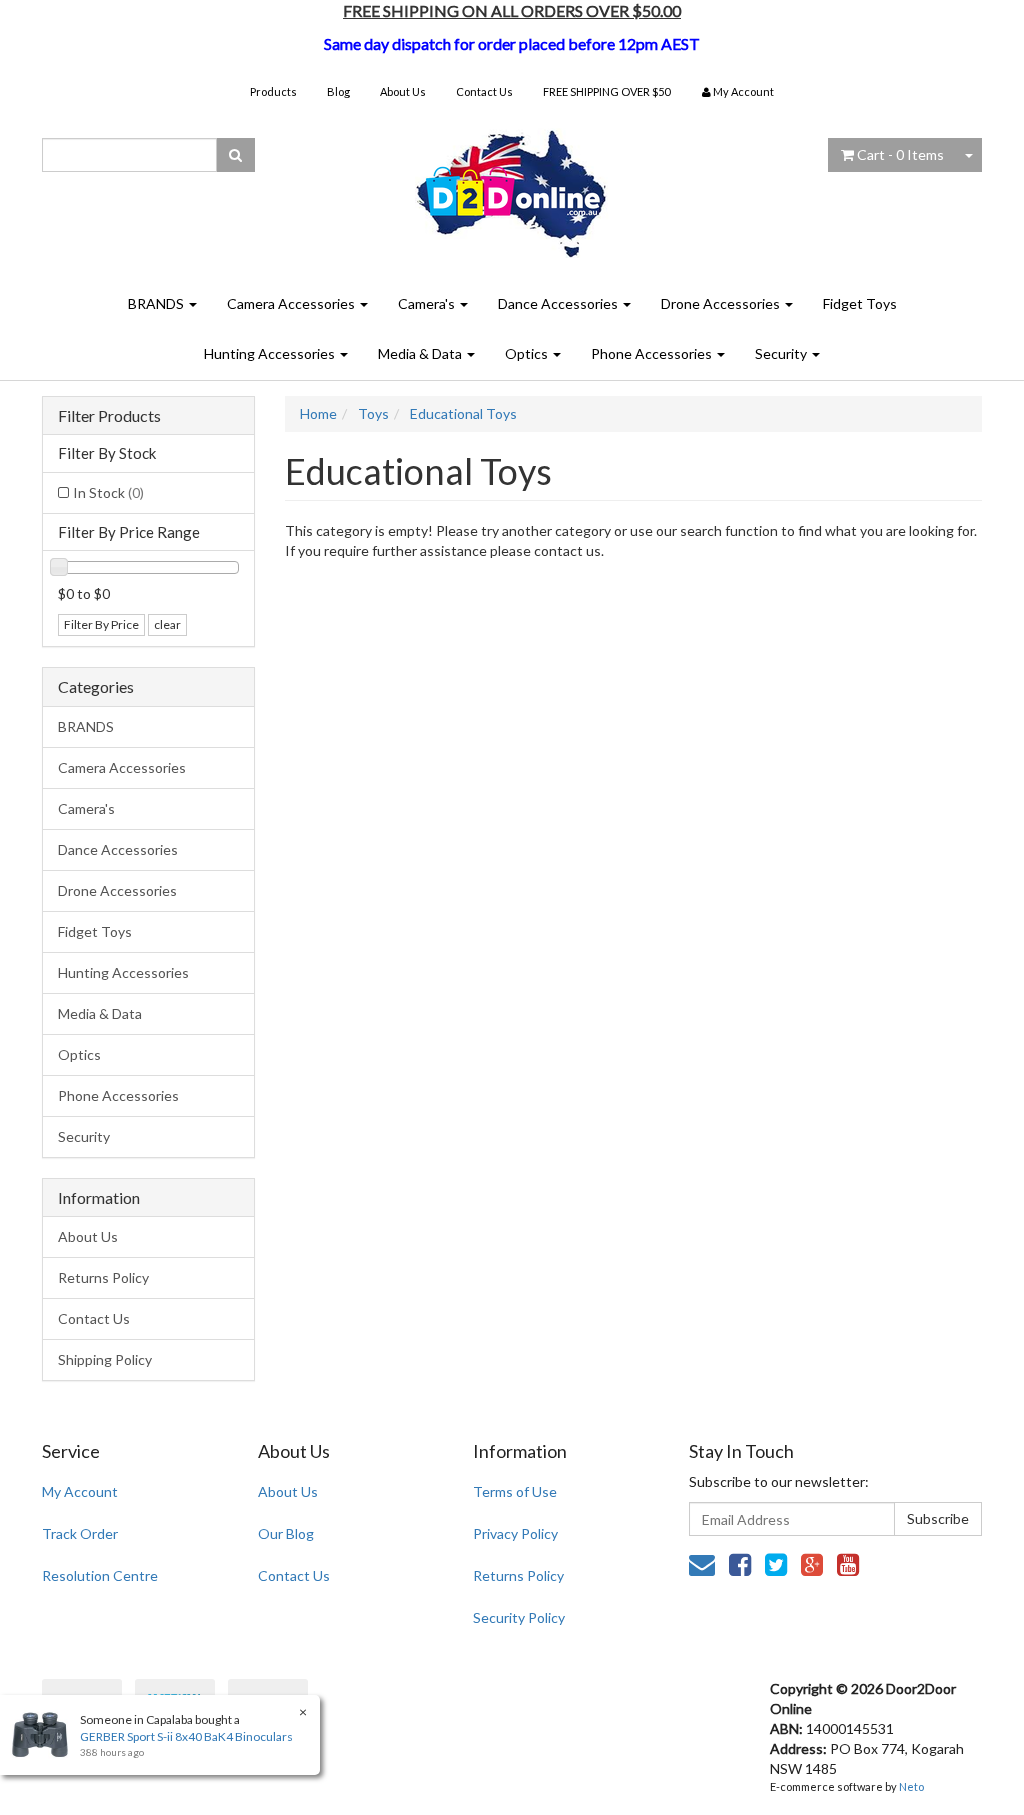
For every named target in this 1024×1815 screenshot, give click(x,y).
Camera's (428, 303)
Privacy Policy (515, 1533)
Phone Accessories (653, 353)
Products (273, 91)
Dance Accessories (559, 303)
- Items (900, 154)
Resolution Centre (100, 1575)
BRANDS (157, 303)
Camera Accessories (292, 303)
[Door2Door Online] (512, 185)
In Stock (108, 492)
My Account (80, 1491)
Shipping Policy (105, 1359)
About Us (403, 91)
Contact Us (484, 91)
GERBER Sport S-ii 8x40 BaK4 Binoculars (186, 1736)
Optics (528, 353)
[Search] (235, 155)
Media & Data (421, 353)
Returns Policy (103, 1277)
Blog (338, 91)
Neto (911, 1786)
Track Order (80, 1533)
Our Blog (286, 1533)
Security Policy (519, 1617)
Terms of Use (515, 1491)
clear (167, 624)
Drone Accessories (722, 303)
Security (782, 353)
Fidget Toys (860, 303)
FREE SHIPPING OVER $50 (606, 91)
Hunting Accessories (271, 353)
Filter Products (109, 416)
